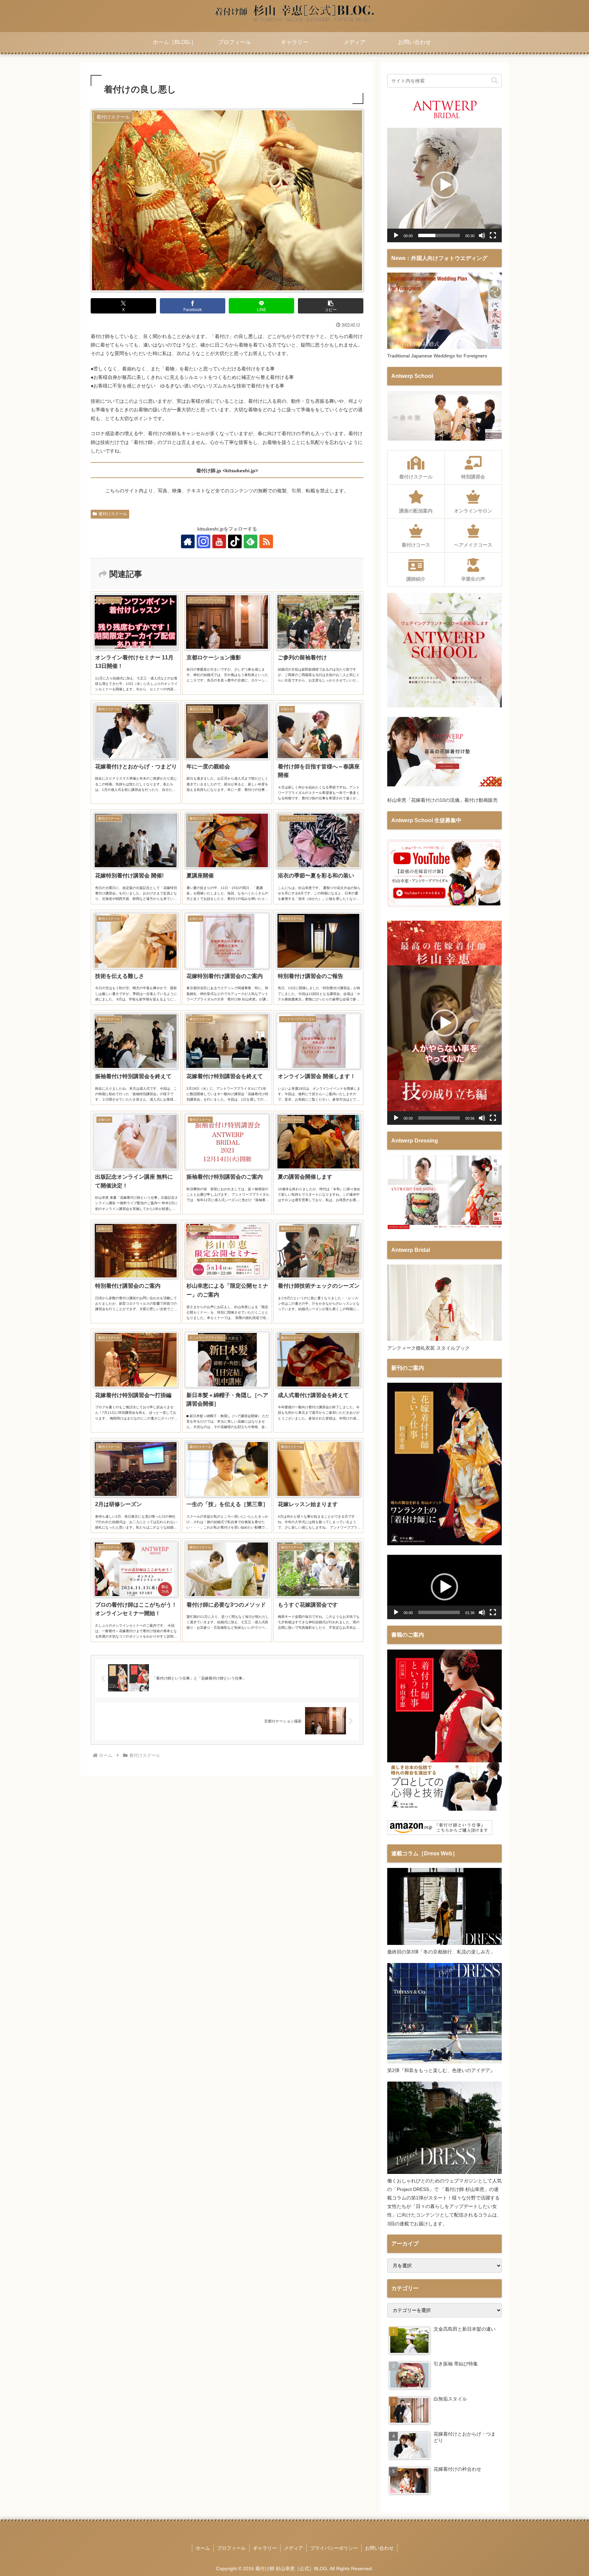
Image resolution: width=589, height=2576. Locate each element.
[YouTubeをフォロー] (219, 541)
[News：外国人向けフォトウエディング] (444, 347)
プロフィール (231, 2548)
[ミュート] (482, 235)
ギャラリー (265, 2548)
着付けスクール (113, 514)
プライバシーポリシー (334, 2548)
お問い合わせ (379, 2548)
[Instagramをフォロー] (203, 541)
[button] (331, 306)
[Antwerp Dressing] (444, 1230)
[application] (444, 185)
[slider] (439, 235)
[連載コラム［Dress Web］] (444, 1943)
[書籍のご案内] (444, 1809)
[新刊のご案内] (444, 1544)
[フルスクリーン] (493, 235)
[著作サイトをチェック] (188, 541)
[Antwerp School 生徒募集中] (444, 910)
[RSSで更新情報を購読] (266, 541)
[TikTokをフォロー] (235, 541)
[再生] (396, 235)
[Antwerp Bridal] (444, 1339)
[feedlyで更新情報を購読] (251, 541)
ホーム (203, 2548)
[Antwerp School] (444, 439)
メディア (293, 2548)
